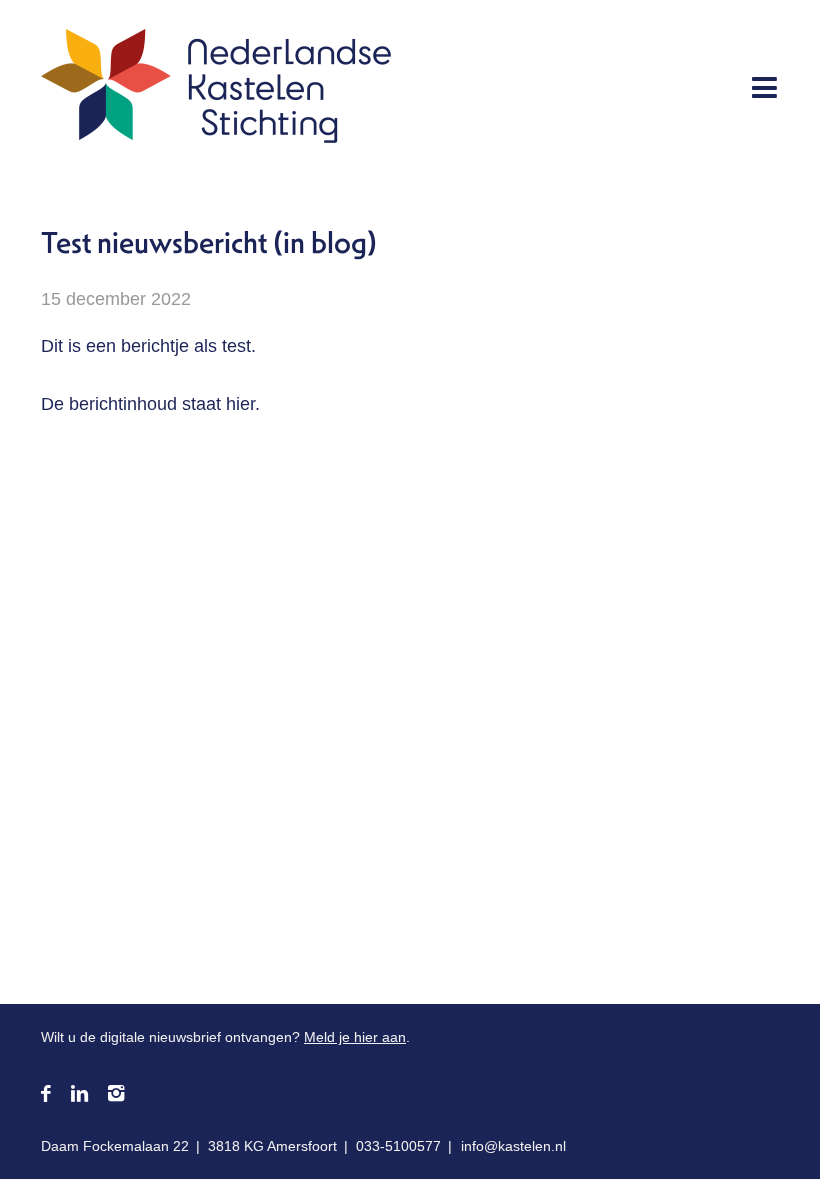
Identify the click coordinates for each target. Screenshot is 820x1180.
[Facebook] (46, 1094)
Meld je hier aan (355, 1037)
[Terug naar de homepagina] (216, 90)
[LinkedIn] (79, 1094)
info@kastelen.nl (513, 1146)
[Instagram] (116, 1094)
